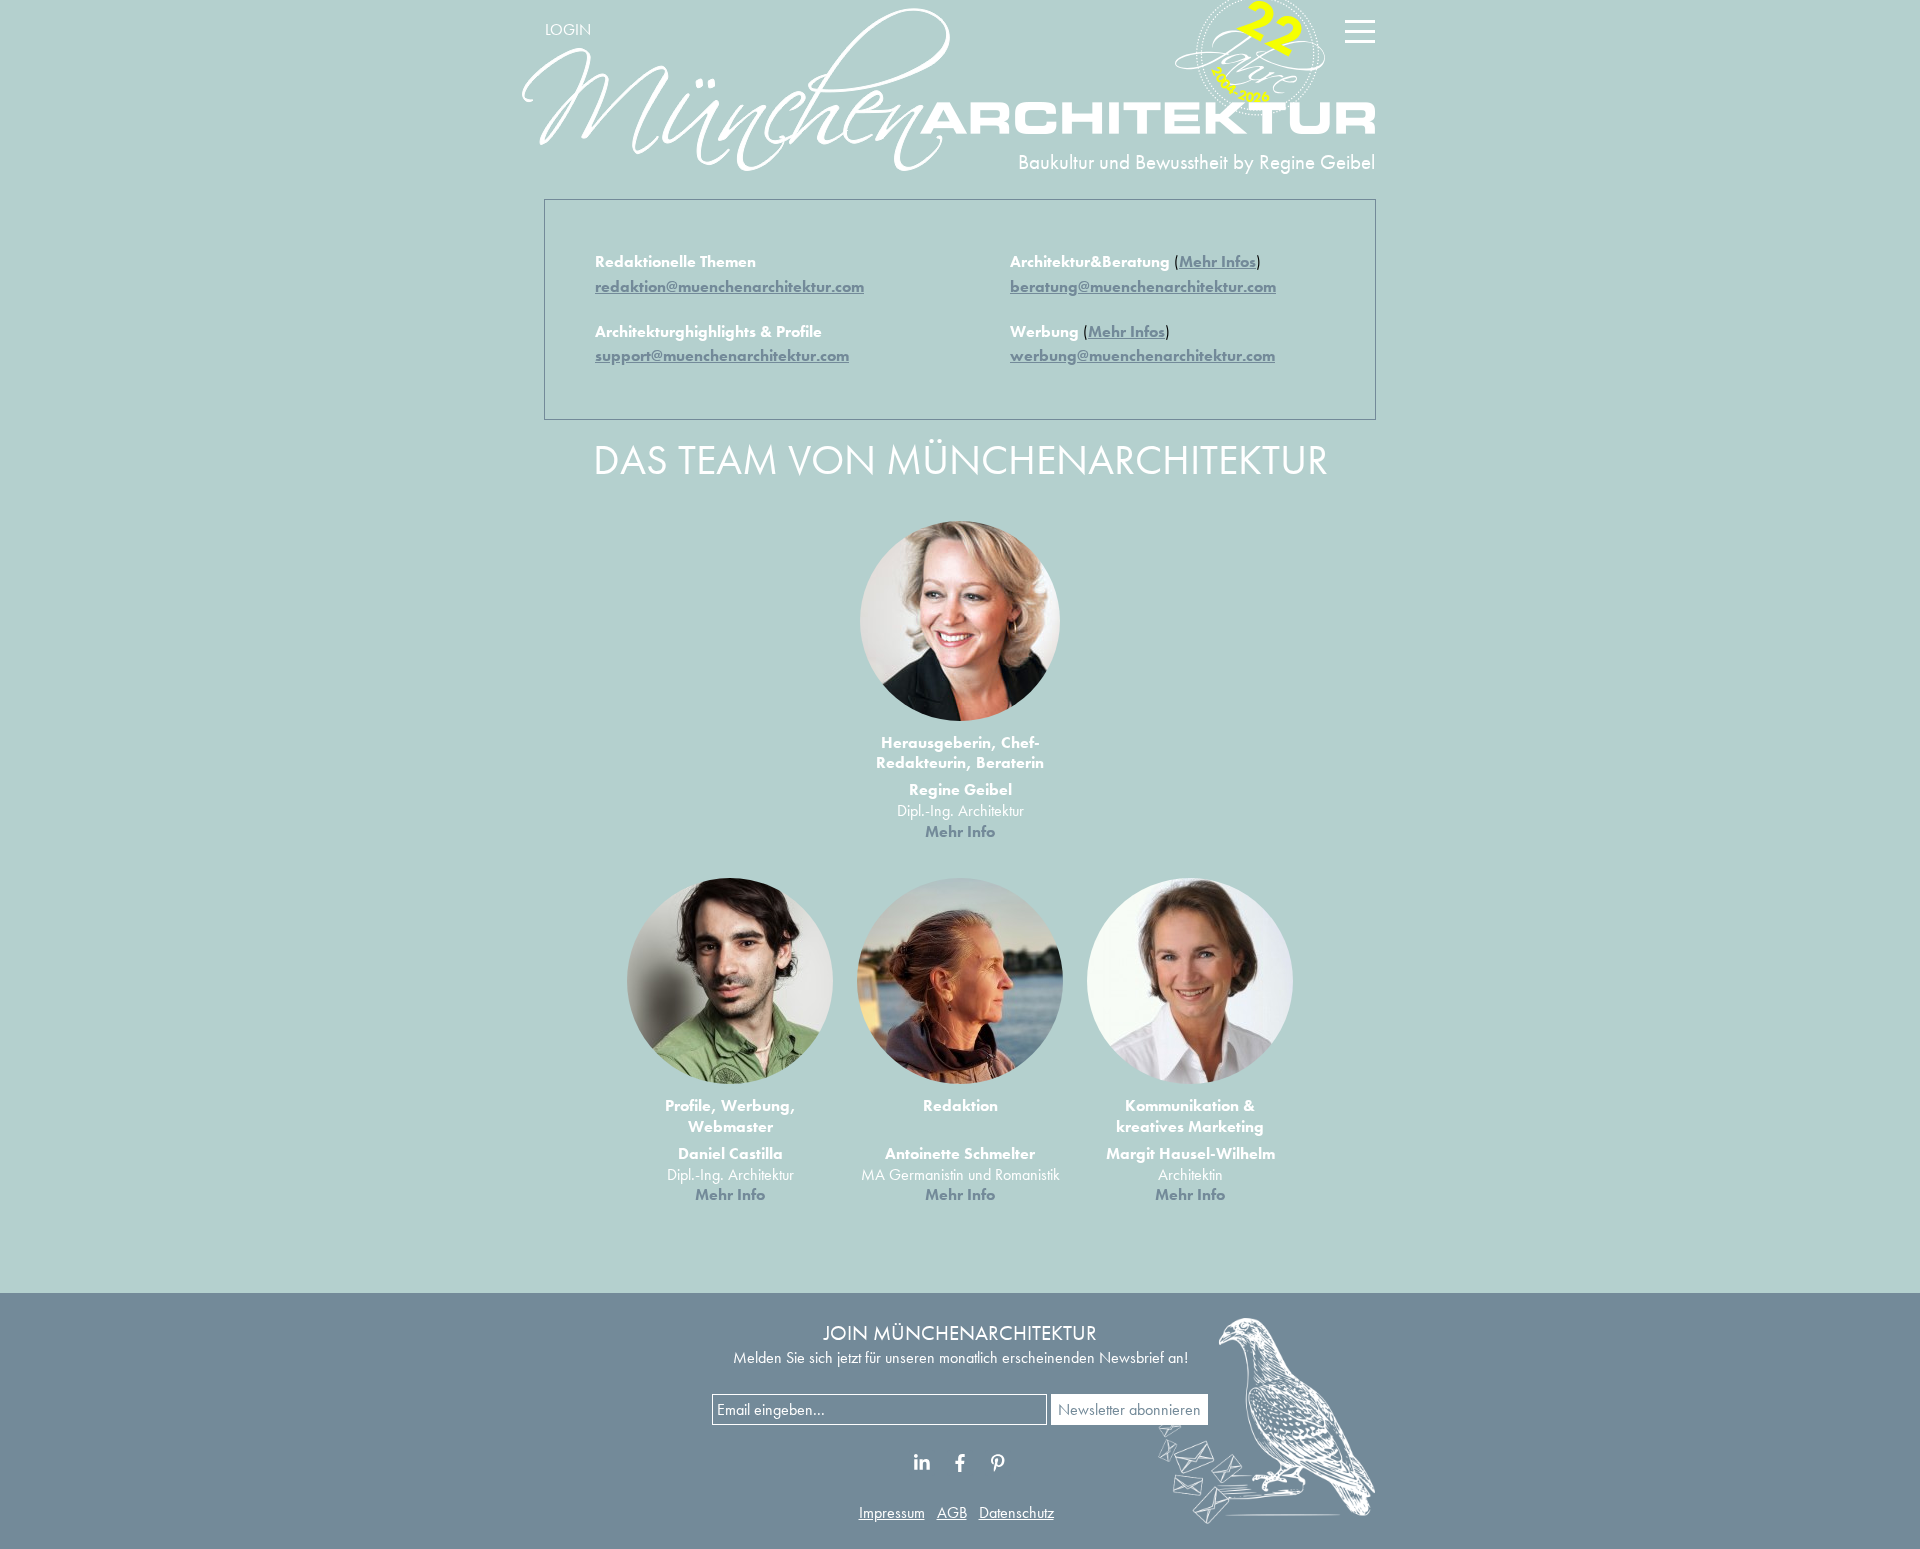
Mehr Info (960, 831)
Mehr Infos (1217, 261)
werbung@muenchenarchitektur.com (1142, 355)
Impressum (892, 1512)
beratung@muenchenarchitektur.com (1143, 286)
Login (568, 29)
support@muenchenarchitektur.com (722, 355)
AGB (952, 1512)
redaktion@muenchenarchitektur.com (729, 286)
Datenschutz (1016, 1512)
